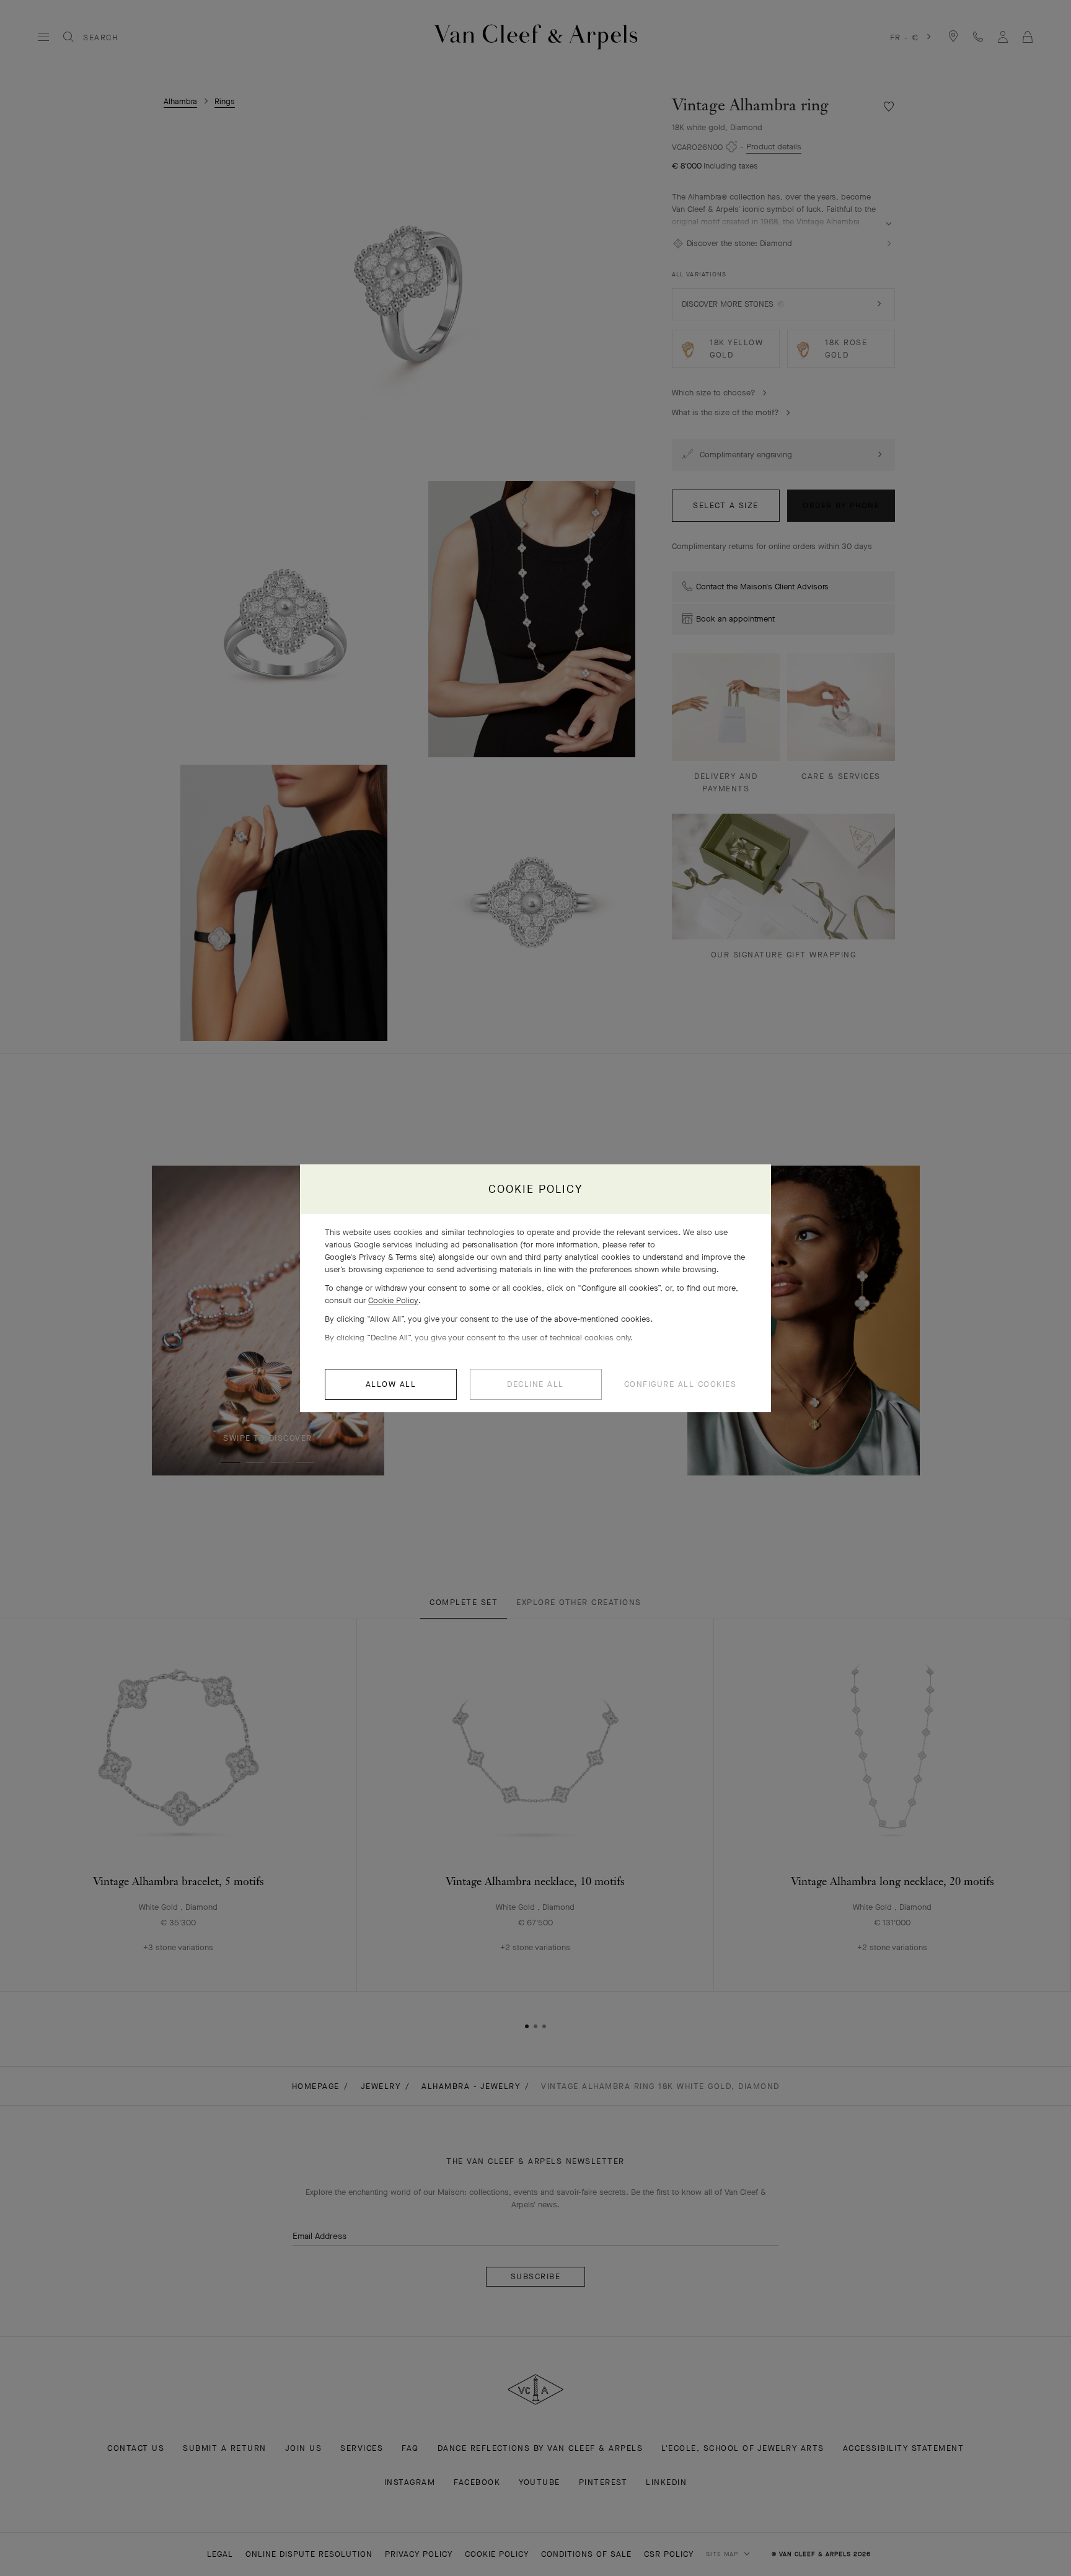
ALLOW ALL (391, 1384)
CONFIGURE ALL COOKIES (681, 1384)
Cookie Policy (393, 1300)
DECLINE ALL (535, 1384)
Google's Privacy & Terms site (379, 1257)
